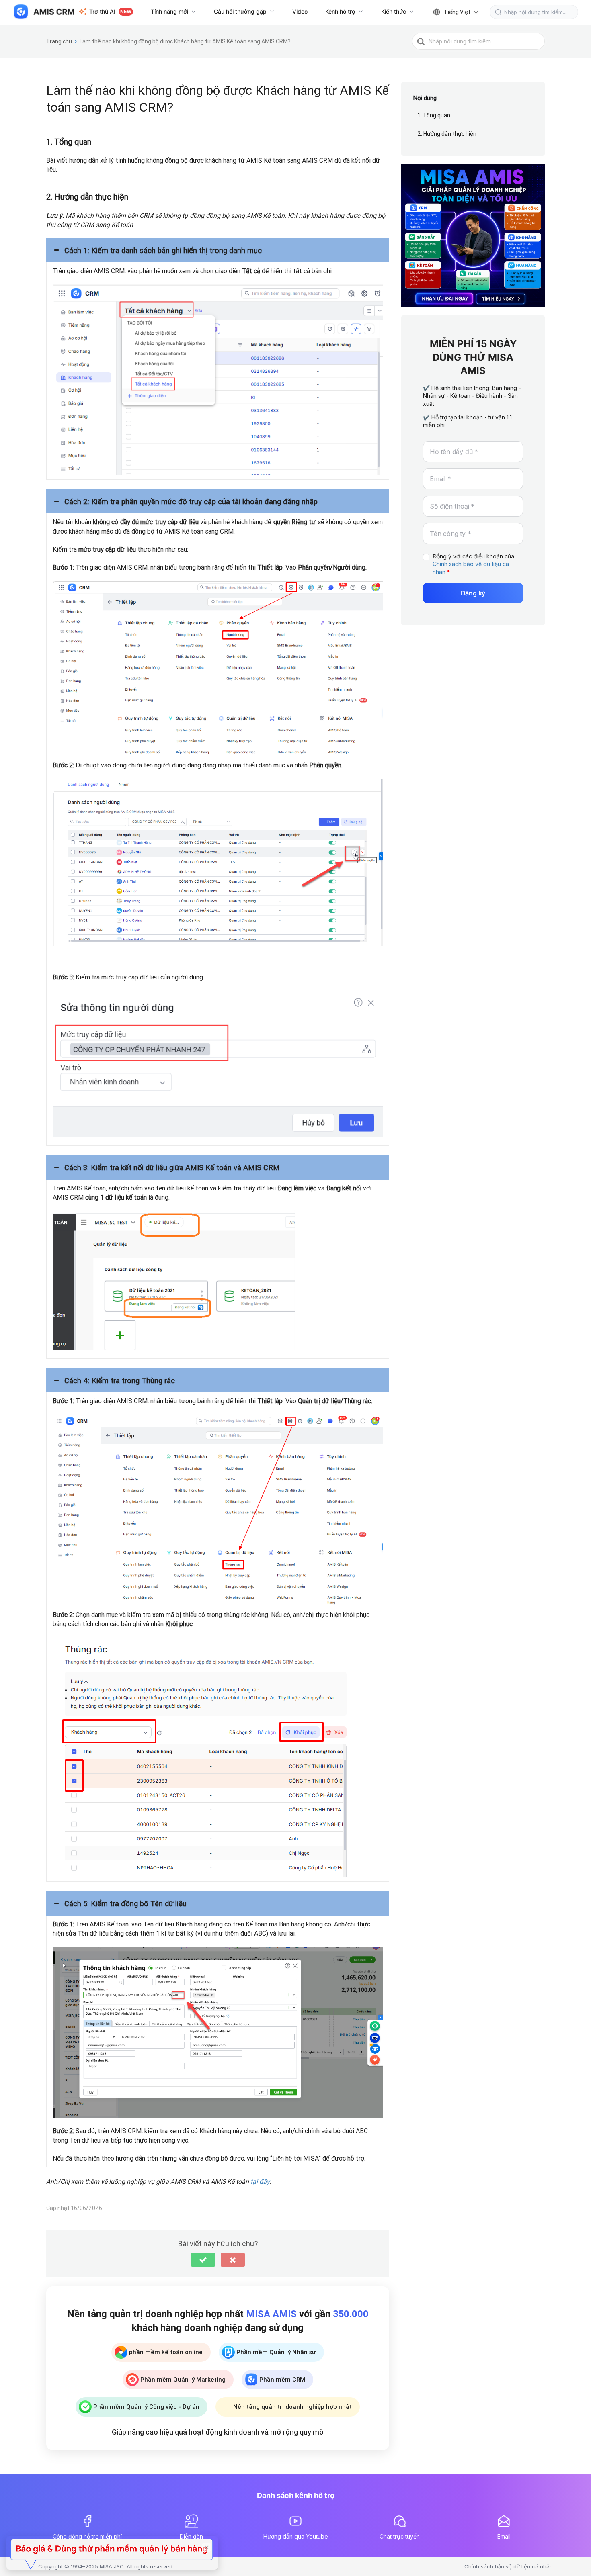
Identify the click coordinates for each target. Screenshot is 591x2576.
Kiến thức (394, 11)
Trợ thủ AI (110, 11)
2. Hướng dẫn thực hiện (447, 134)
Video (300, 11)
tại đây (260, 2181)
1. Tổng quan (434, 116)
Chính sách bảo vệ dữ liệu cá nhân (509, 2566)
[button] (218, 250)
